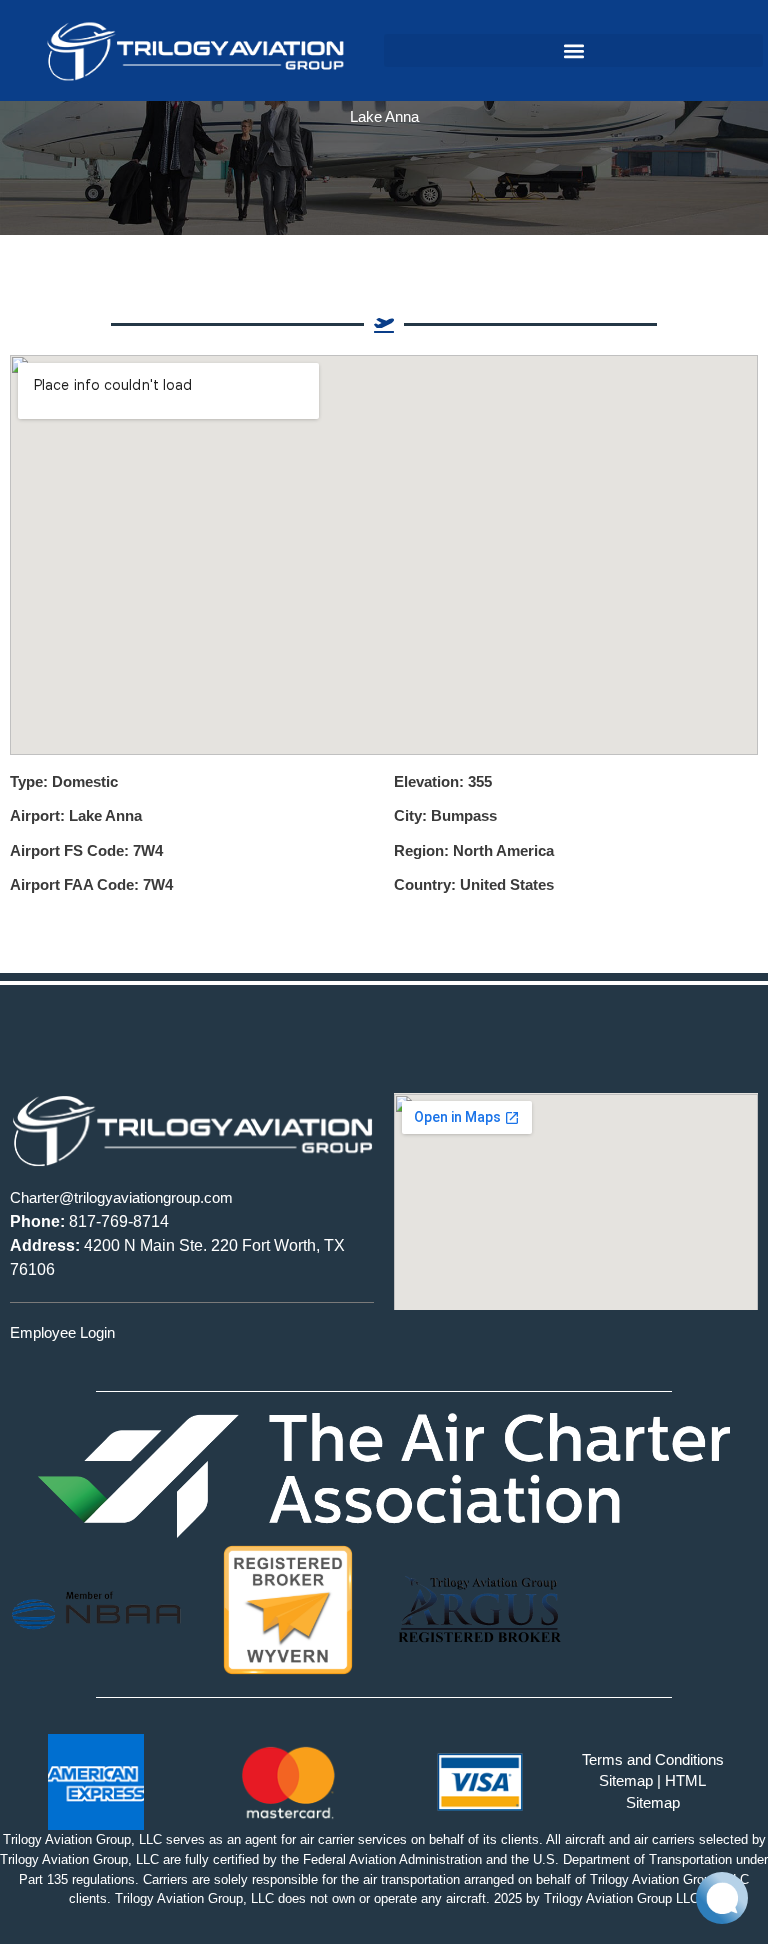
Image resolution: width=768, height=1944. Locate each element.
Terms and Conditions (653, 1760)
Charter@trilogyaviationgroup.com (121, 1198)
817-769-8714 (89, 1221)
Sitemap (626, 1781)
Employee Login (62, 1333)
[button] (573, 50)
